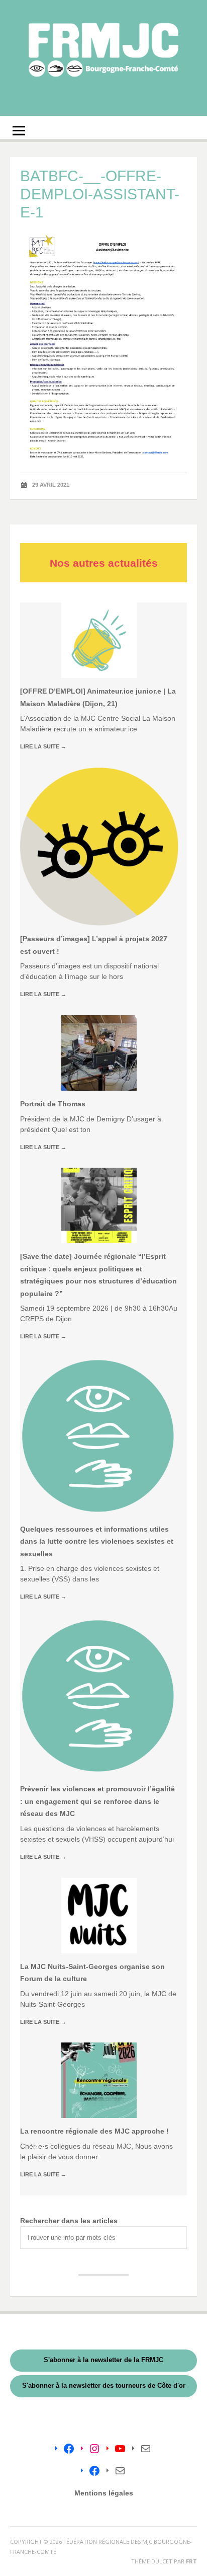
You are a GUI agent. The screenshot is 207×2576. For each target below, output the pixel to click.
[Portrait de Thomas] (99, 1053)
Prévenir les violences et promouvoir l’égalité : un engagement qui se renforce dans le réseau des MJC (97, 1801)
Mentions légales (104, 2493)
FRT (191, 2561)
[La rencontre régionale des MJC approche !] (99, 2080)
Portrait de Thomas (53, 1104)
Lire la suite (43, 746)
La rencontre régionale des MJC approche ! (94, 2131)
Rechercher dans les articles (69, 2221)
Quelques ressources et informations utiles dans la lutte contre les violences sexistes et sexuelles (97, 1541)
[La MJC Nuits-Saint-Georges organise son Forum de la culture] (99, 1916)
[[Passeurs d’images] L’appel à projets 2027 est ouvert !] (99, 847)
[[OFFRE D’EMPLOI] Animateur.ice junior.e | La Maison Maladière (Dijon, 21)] (99, 640)
